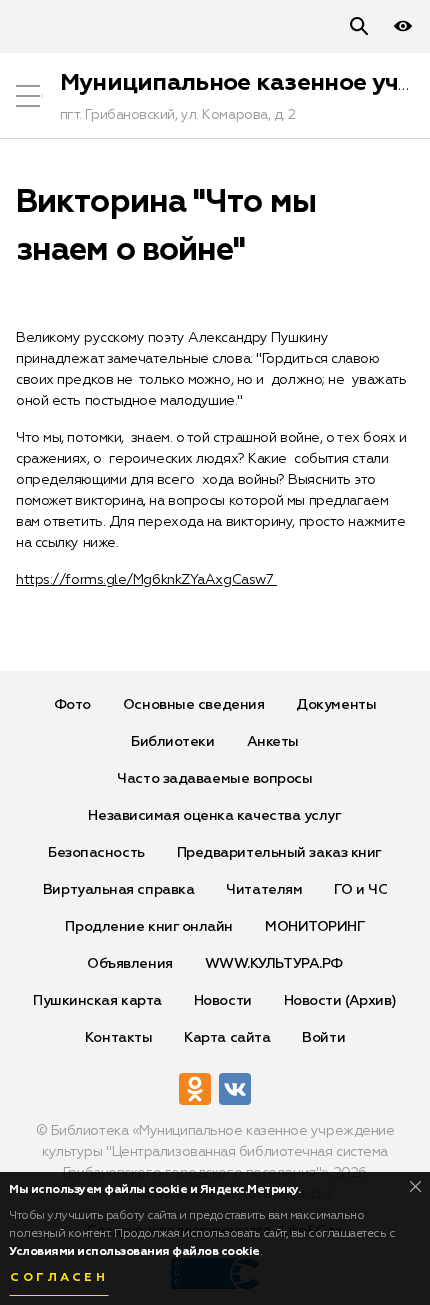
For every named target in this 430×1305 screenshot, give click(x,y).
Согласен (59, 1278)
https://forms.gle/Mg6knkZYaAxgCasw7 (146, 580)
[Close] (415, 1186)
